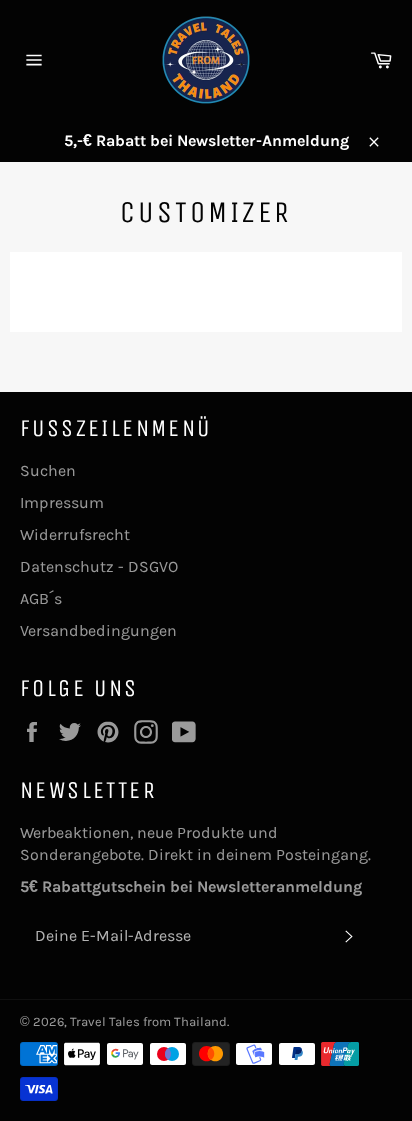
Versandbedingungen (98, 630)
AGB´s (41, 598)
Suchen (48, 470)
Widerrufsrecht (75, 534)
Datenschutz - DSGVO (99, 566)
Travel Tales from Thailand (148, 1021)
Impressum (62, 502)
